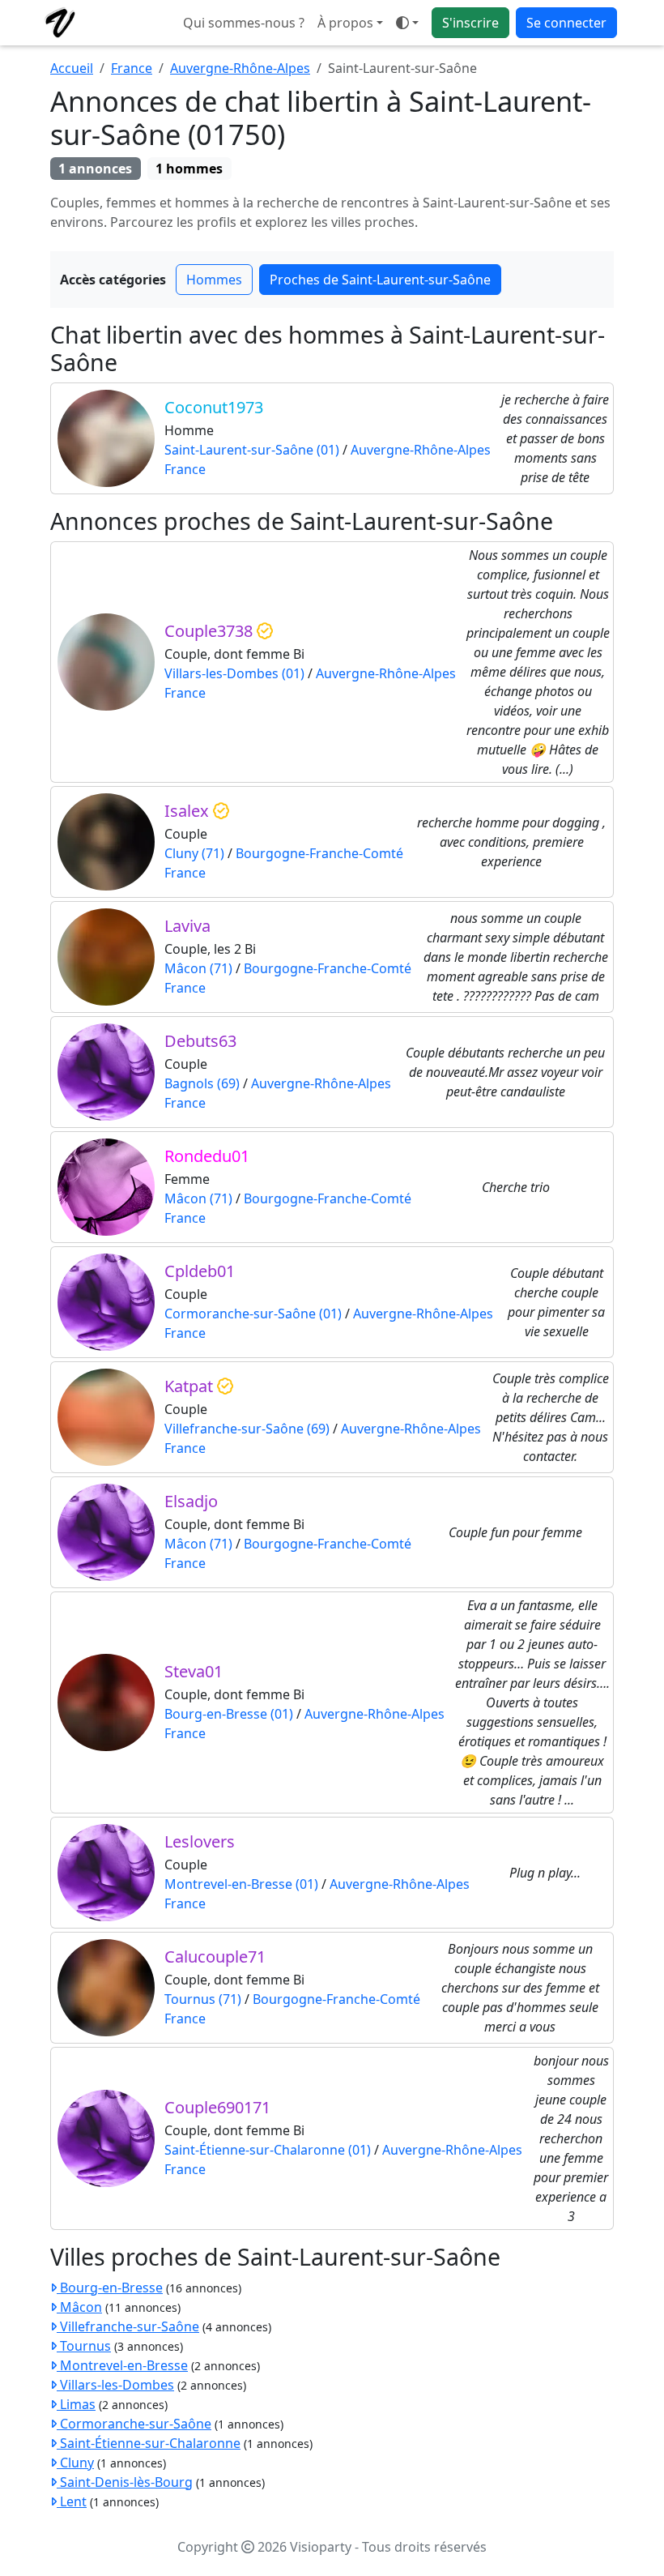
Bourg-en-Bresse (110, 2288)
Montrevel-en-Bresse (122, 2365)
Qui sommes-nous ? (244, 23)
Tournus (84, 2346)
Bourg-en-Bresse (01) (229, 1714)
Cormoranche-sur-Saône (134, 2424)
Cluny (75, 2463)
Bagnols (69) (202, 1083)
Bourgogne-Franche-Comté (319, 853)
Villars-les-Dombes (115, 2385)
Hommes (214, 280)
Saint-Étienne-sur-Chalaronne (149, 2443)
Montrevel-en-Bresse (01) (241, 1884)
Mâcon (79, 2307)
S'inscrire (470, 23)
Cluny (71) (194, 853)
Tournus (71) (203, 1999)
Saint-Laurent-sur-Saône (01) (252, 450)
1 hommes (189, 169)
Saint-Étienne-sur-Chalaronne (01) (268, 2150)
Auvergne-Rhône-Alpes (240, 68)
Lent (72, 2501)
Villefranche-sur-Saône (128, 2326)
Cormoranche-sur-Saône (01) (253, 1314)
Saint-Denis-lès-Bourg (125, 2482)
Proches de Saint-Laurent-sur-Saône (380, 280)
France (132, 68)
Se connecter (566, 23)
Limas (76, 2404)
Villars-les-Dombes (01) (234, 673)
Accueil (72, 68)
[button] (407, 23)
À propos (345, 23)
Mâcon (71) (198, 968)
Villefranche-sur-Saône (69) (247, 1429)
